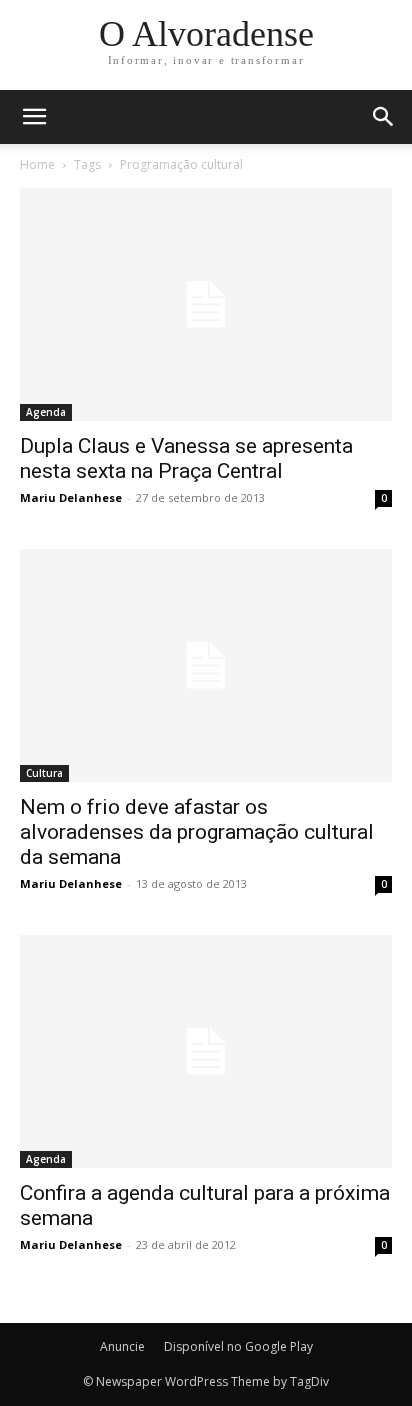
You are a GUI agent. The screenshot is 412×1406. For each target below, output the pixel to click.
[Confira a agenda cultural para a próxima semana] (206, 1051)
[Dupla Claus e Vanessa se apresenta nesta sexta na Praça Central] (206, 304)
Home (37, 164)
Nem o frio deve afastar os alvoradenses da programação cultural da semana (197, 832)
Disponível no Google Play (238, 1346)
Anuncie (122, 1346)
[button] (384, 117)
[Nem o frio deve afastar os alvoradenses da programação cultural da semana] (206, 665)
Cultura (44, 773)
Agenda (46, 412)
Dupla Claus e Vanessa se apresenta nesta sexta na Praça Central (186, 458)
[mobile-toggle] (34, 117)
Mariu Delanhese (71, 497)
